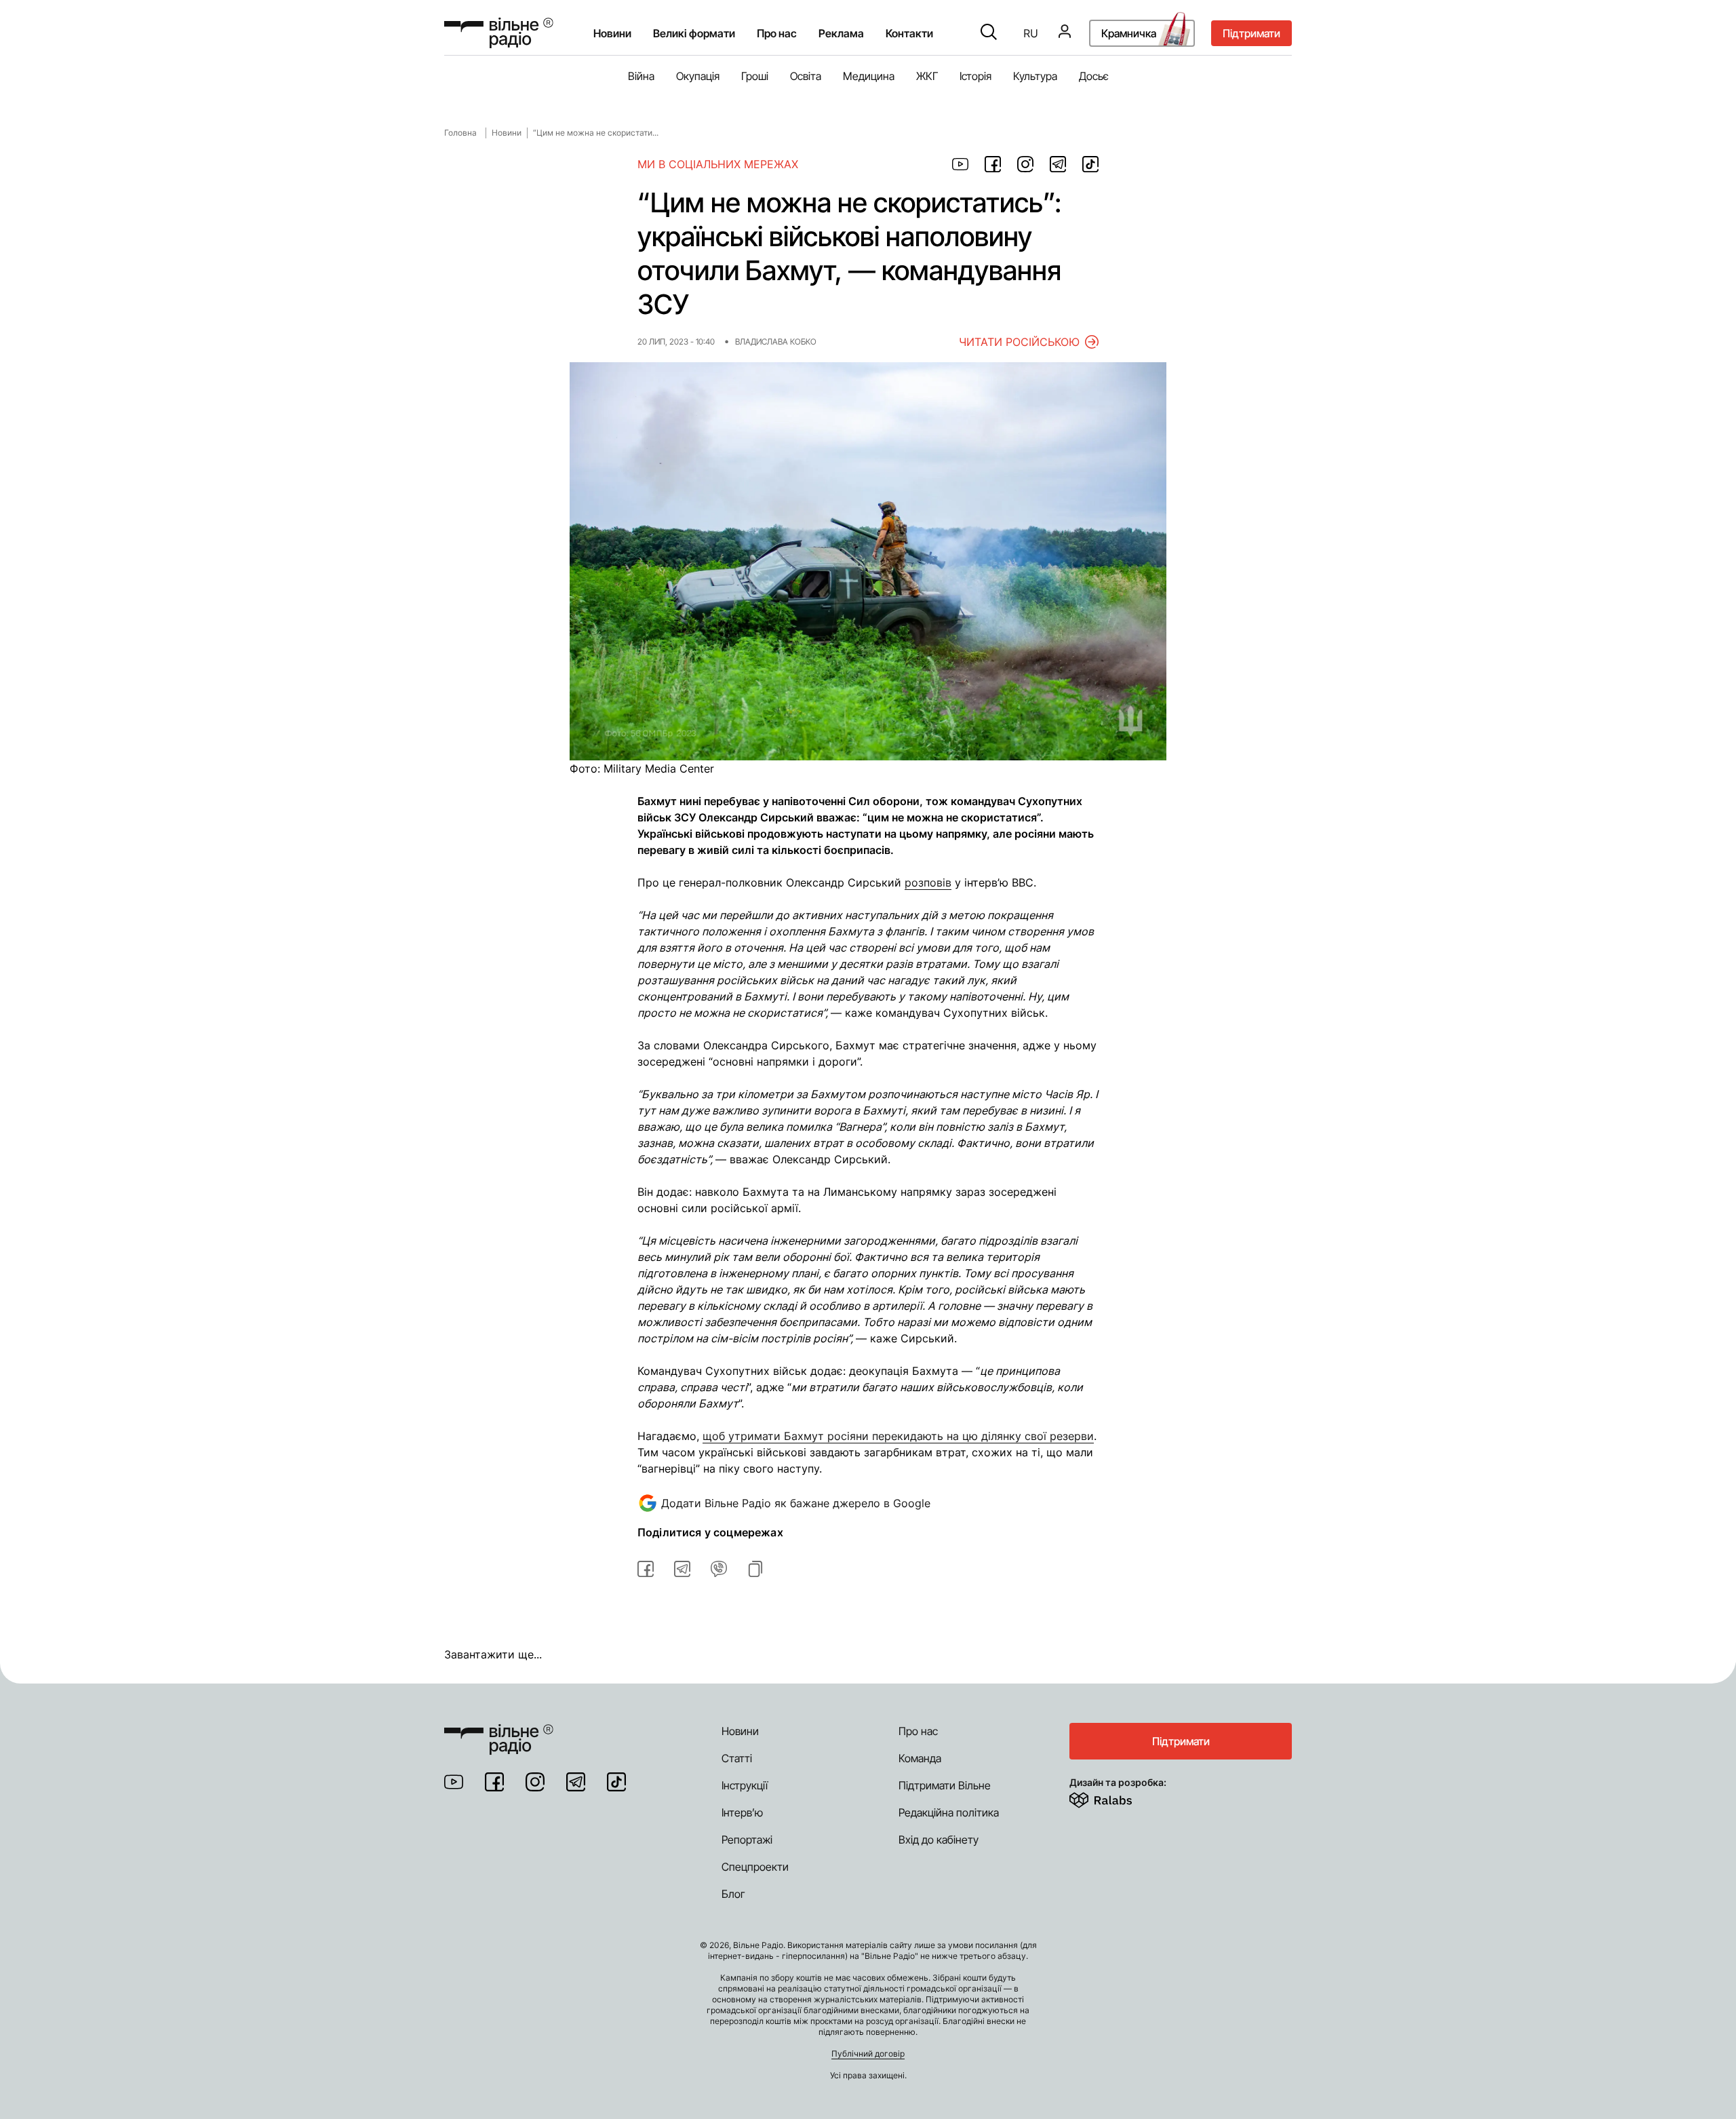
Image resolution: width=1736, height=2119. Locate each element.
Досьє (1094, 76)
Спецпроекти (755, 1867)
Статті (737, 1758)
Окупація (698, 76)
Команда (920, 1758)
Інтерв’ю (742, 1812)
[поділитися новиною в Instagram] (1025, 164)
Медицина (869, 76)
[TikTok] (616, 1782)
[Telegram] (576, 1782)
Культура (1035, 76)
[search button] (989, 33)
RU (1031, 33)
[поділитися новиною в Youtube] (960, 164)
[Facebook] (494, 1782)
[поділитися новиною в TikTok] (1090, 164)
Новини (612, 33)
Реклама (841, 33)
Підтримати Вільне (945, 1785)
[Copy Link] (755, 1569)
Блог (733, 1894)
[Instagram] (535, 1782)
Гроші (755, 76)
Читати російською (1019, 342)
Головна (460, 133)
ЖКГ (927, 76)
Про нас (918, 1731)
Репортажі (747, 1840)
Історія (975, 76)
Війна (641, 76)
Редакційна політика (949, 1812)
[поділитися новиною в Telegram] (1058, 164)
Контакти (909, 33)
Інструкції (745, 1785)
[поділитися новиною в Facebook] (993, 164)
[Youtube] (454, 1782)
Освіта (806, 76)
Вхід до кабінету (939, 1840)
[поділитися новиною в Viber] (719, 1569)
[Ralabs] (1117, 1797)
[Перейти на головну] (499, 33)
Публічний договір (868, 2054)
